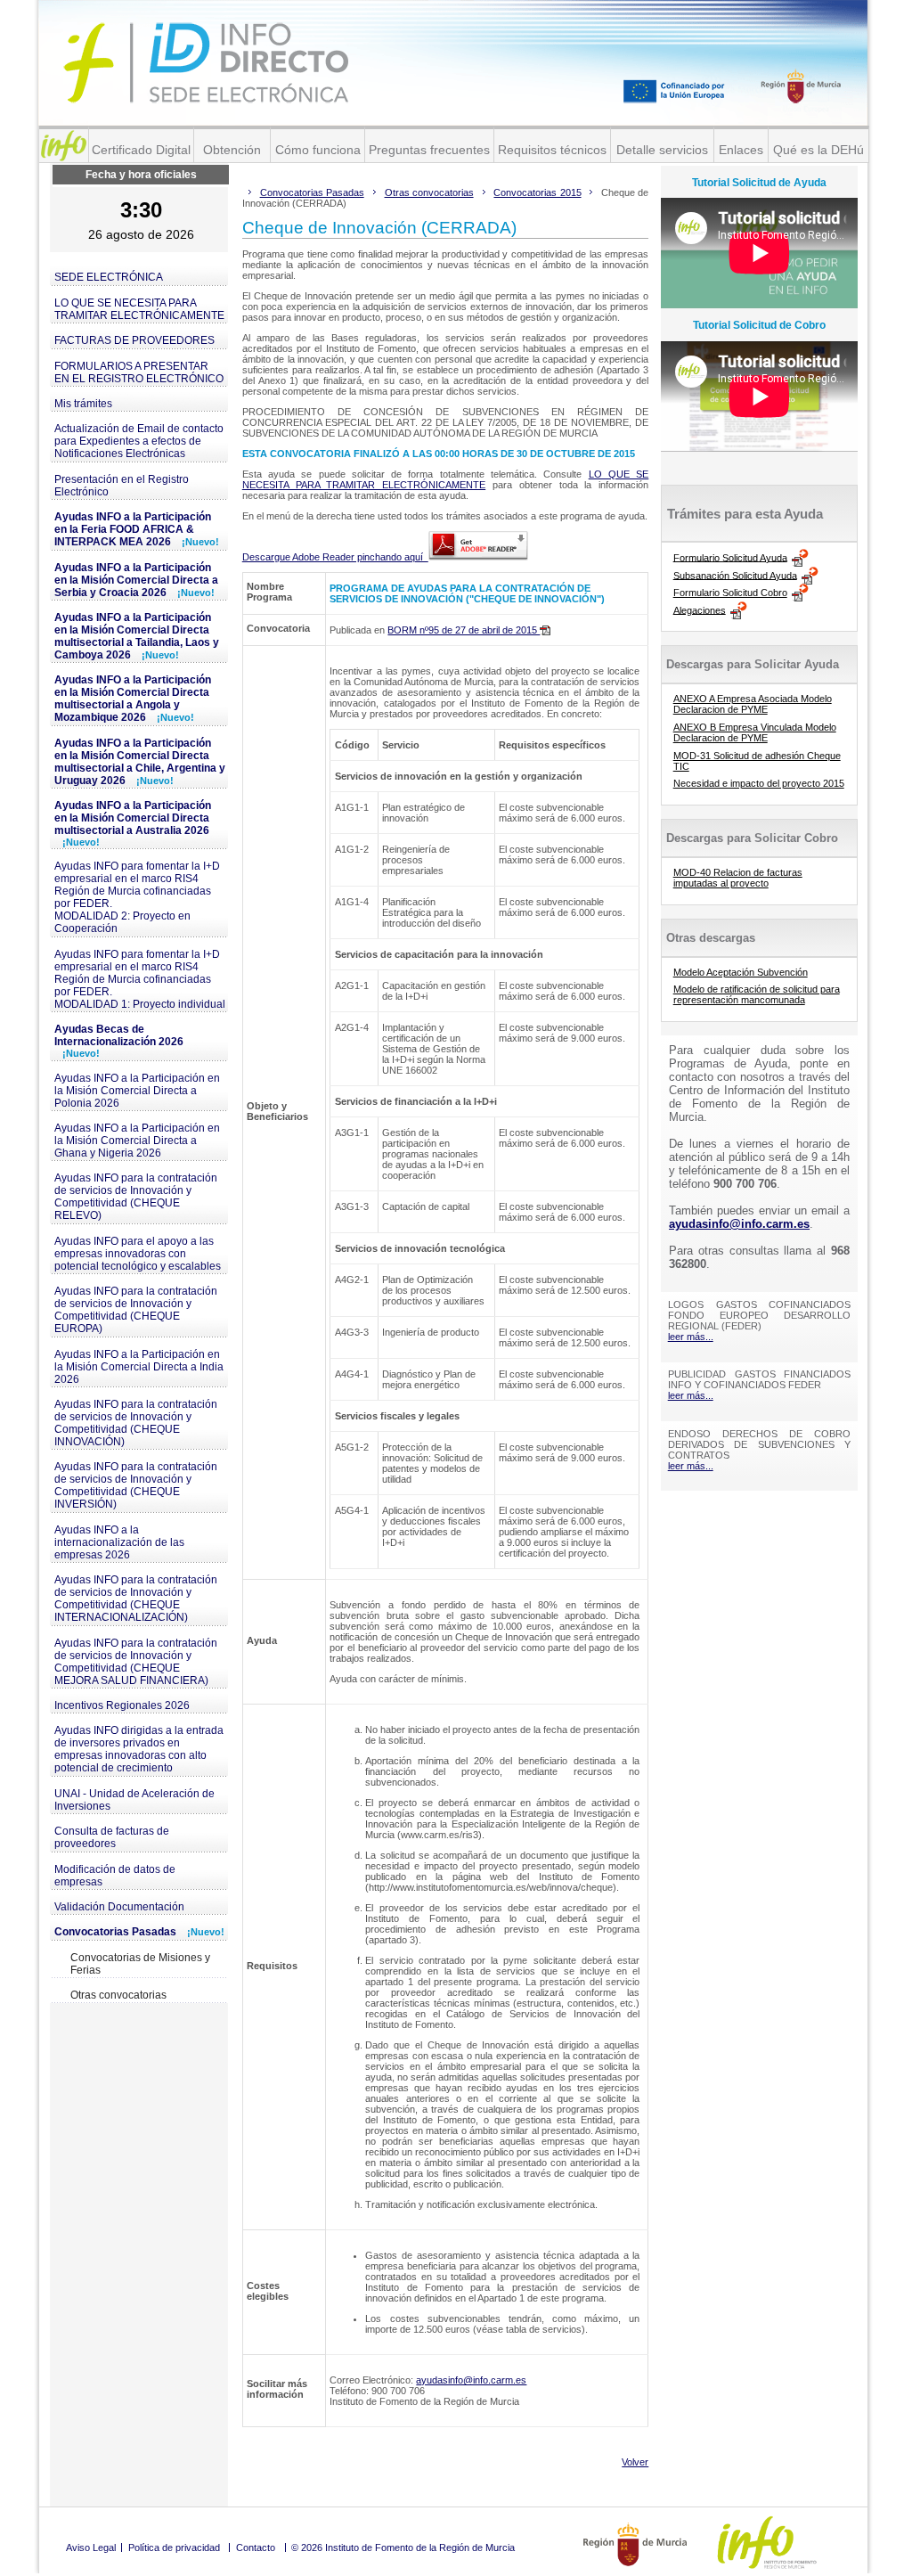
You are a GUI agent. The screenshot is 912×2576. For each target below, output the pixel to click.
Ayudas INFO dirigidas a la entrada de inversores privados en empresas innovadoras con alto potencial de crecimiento (139, 1749)
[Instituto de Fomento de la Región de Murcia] (64, 146)
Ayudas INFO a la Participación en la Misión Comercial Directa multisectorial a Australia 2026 (133, 823)
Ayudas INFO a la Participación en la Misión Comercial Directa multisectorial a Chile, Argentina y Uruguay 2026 (140, 762)
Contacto (256, 2547)
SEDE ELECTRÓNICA (109, 277)
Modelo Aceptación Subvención (741, 972)
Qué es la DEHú (818, 150)
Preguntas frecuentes (429, 150)
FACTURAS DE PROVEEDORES (134, 340)
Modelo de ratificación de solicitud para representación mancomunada (757, 994)
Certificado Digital (141, 150)
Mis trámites (83, 404)
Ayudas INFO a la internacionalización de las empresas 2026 (119, 1542)
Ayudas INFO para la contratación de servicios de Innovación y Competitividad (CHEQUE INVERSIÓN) (136, 1485)
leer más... (691, 1337)
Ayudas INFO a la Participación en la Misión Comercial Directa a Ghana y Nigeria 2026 (137, 1141)
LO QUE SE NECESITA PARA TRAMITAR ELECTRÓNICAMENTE (139, 309)
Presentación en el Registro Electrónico (122, 486)
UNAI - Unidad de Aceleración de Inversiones (134, 1800)
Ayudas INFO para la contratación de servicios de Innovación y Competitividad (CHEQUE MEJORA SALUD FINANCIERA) (136, 1662)
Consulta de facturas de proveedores (112, 1837)
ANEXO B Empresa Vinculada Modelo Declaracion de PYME (755, 732)
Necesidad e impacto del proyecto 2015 (759, 783)
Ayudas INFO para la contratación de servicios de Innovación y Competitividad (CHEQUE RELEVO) (136, 1197)
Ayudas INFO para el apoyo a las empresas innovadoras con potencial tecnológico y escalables (138, 1254)
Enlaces (741, 150)
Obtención (232, 150)
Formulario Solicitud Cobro (730, 593)
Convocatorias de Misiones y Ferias (140, 1964)
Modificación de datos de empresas (115, 1876)
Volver (635, 2462)
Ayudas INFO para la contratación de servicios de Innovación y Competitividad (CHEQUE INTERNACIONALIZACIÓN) (136, 1599)
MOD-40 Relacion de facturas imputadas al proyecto (738, 878)
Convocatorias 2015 (537, 192)
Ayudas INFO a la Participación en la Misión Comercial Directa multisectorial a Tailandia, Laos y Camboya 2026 (137, 636)
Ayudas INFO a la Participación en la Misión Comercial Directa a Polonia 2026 (137, 1091)
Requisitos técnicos (552, 150)
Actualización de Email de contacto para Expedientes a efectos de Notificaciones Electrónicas (139, 441)
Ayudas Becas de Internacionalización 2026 (119, 1041)
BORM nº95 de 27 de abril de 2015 (464, 630)
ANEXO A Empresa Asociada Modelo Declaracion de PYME (753, 704)
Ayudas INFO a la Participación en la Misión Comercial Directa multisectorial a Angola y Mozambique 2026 (133, 699)
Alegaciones (700, 609)
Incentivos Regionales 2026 (122, 1705)
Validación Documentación (119, 1907)
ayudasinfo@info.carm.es (471, 2380)
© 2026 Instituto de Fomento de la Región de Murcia (403, 2547)
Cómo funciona (318, 150)
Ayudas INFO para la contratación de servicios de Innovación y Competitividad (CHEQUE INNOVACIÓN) (136, 1423)
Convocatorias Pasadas (139, 1932)
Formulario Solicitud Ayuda (730, 557)
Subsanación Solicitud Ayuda (735, 575)
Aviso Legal (91, 2547)
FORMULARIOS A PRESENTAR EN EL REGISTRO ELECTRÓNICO (139, 372)
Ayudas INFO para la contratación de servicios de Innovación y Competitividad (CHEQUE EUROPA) (136, 1310)
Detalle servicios (662, 150)
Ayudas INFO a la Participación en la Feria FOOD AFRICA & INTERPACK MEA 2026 (137, 529)
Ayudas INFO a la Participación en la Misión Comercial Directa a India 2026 (139, 1367)
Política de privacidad (174, 2547)
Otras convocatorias (118, 1995)
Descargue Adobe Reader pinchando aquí (335, 557)
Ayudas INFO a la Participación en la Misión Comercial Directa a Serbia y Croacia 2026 (136, 580)
